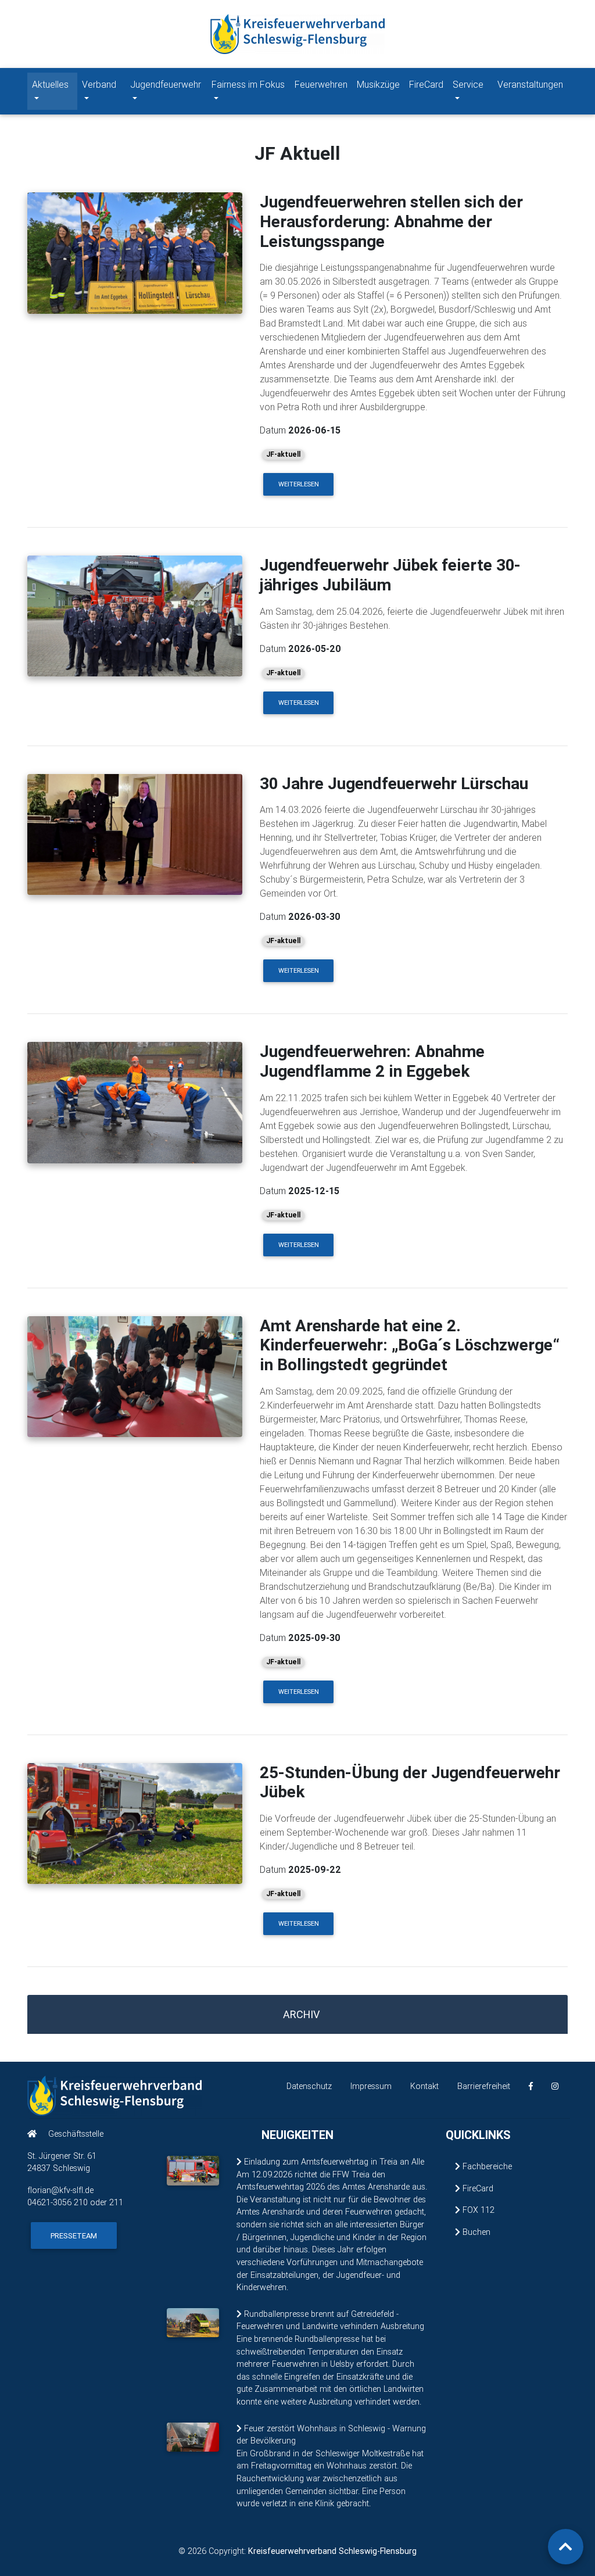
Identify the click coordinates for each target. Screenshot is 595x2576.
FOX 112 (477, 2210)
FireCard (426, 84)
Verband (99, 84)
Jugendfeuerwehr (166, 84)
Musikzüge (378, 84)
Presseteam (74, 2236)
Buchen (475, 2232)
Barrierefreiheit (484, 2086)
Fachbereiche (486, 2166)
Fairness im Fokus (248, 84)
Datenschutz (309, 2086)
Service (468, 84)
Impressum (371, 2086)
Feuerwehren (321, 84)
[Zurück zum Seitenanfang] (566, 2547)
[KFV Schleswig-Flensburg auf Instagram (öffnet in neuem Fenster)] (555, 2086)
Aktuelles (50, 84)
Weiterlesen (299, 484)
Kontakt (424, 2086)
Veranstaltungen (530, 84)
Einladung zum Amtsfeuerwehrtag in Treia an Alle (333, 2162)
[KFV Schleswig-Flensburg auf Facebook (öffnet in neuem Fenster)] (531, 2086)
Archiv (301, 2014)
